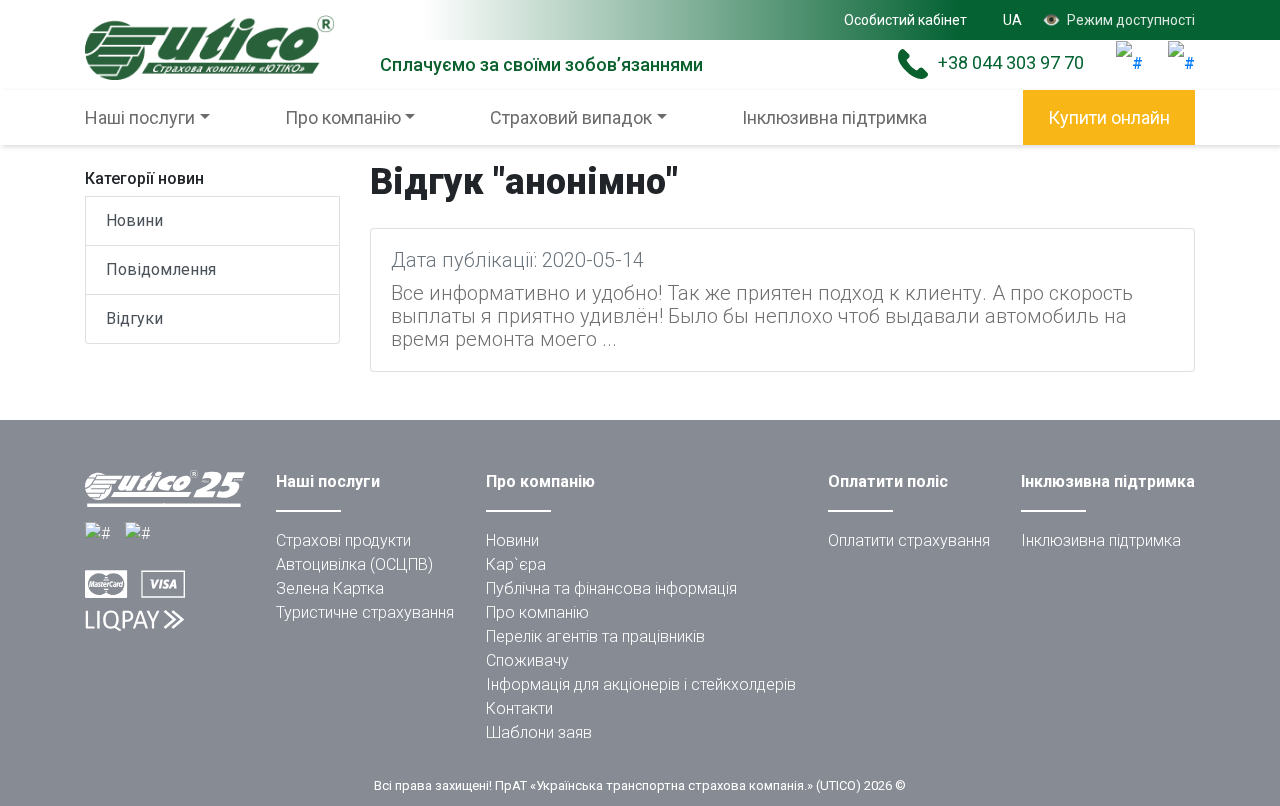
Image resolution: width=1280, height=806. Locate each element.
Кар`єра (516, 564)
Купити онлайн (1109, 117)
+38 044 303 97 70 (1011, 62)
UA (1012, 20)
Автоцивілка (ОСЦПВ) (354, 564)
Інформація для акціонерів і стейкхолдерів (641, 684)
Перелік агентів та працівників (595, 636)
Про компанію (537, 612)
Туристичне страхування (365, 612)
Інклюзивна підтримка (834, 117)
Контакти (519, 708)
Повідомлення (161, 269)
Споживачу (527, 660)
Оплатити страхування (909, 540)
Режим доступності (1118, 20)
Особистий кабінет (905, 20)
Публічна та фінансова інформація (611, 588)
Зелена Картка (330, 588)
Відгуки (134, 318)
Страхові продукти (343, 540)
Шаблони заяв (539, 732)
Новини (134, 220)
